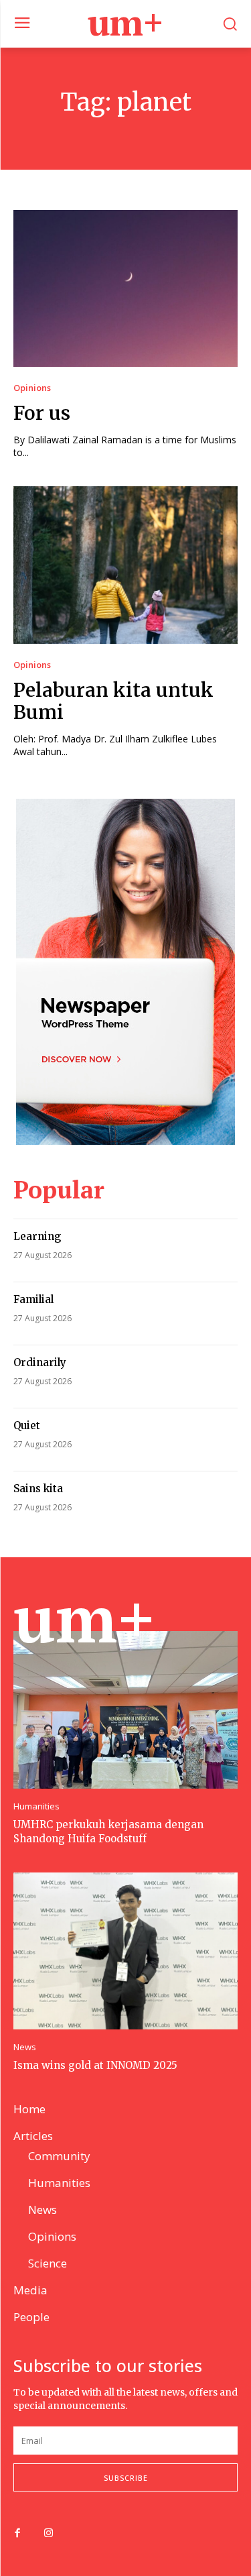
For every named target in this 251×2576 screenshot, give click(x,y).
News (25, 2047)
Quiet (27, 1425)
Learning (37, 1236)
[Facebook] (17, 2534)
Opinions (32, 388)
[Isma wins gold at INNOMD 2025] (125, 1951)
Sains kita (38, 1489)
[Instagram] (48, 2534)
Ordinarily (40, 1362)
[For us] (125, 289)
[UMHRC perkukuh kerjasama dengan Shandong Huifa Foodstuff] (125, 1710)
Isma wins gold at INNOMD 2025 (95, 2065)
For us (42, 413)
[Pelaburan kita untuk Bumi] (125, 565)
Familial (33, 1299)
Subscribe (126, 2478)
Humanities (36, 1806)
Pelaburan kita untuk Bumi (113, 702)
